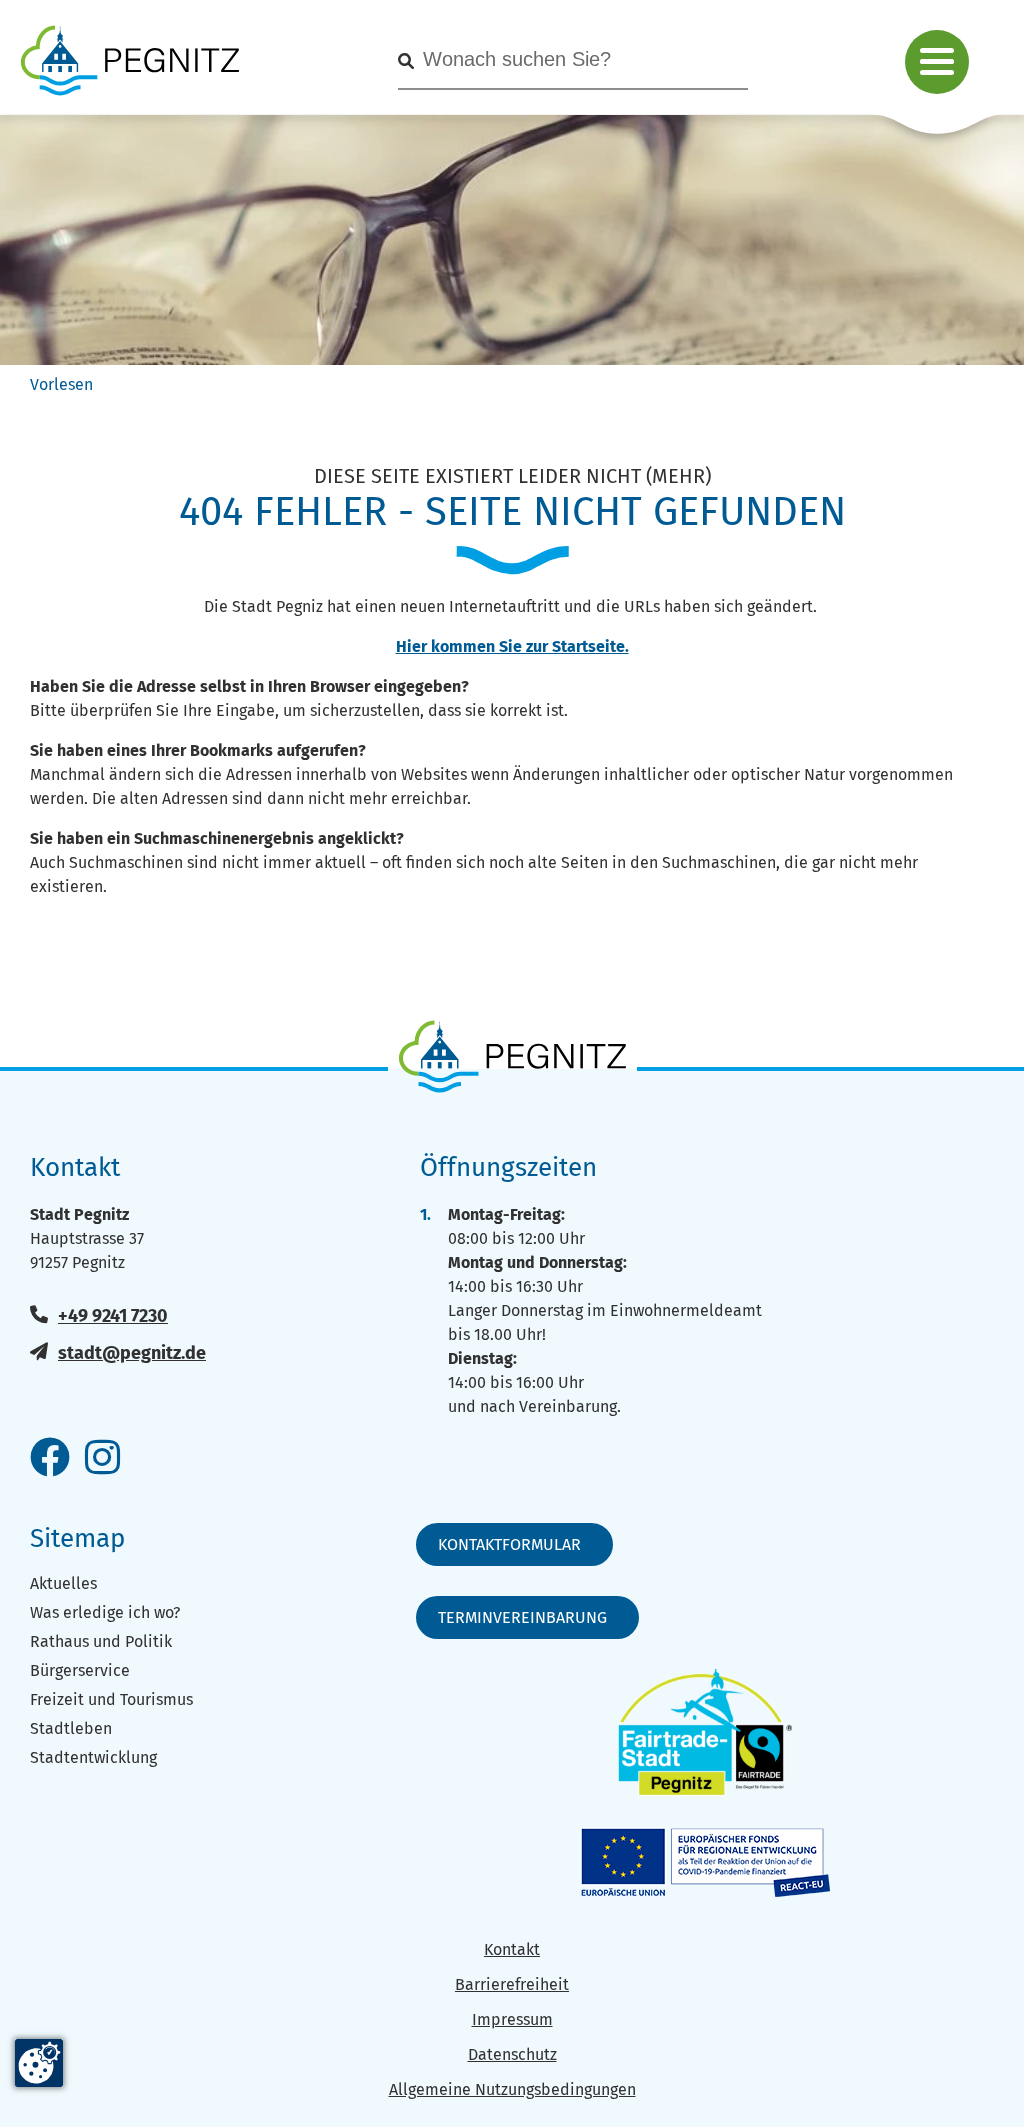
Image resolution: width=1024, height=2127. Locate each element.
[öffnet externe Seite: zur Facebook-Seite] (50, 1459)
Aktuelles (63, 1583)
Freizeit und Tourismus (111, 1699)
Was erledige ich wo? (105, 1612)
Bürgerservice (80, 1670)
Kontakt (512, 1949)
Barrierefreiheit (512, 1984)
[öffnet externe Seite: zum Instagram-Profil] (102, 1459)
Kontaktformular (509, 1544)
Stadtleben (71, 1728)
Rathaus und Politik (101, 1641)
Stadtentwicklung (93, 1757)
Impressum (512, 2019)
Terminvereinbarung (522, 1617)
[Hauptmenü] (937, 62)
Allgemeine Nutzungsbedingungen (512, 2089)
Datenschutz (512, 2054)
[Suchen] (406, 61)
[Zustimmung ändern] (39, 2063)
